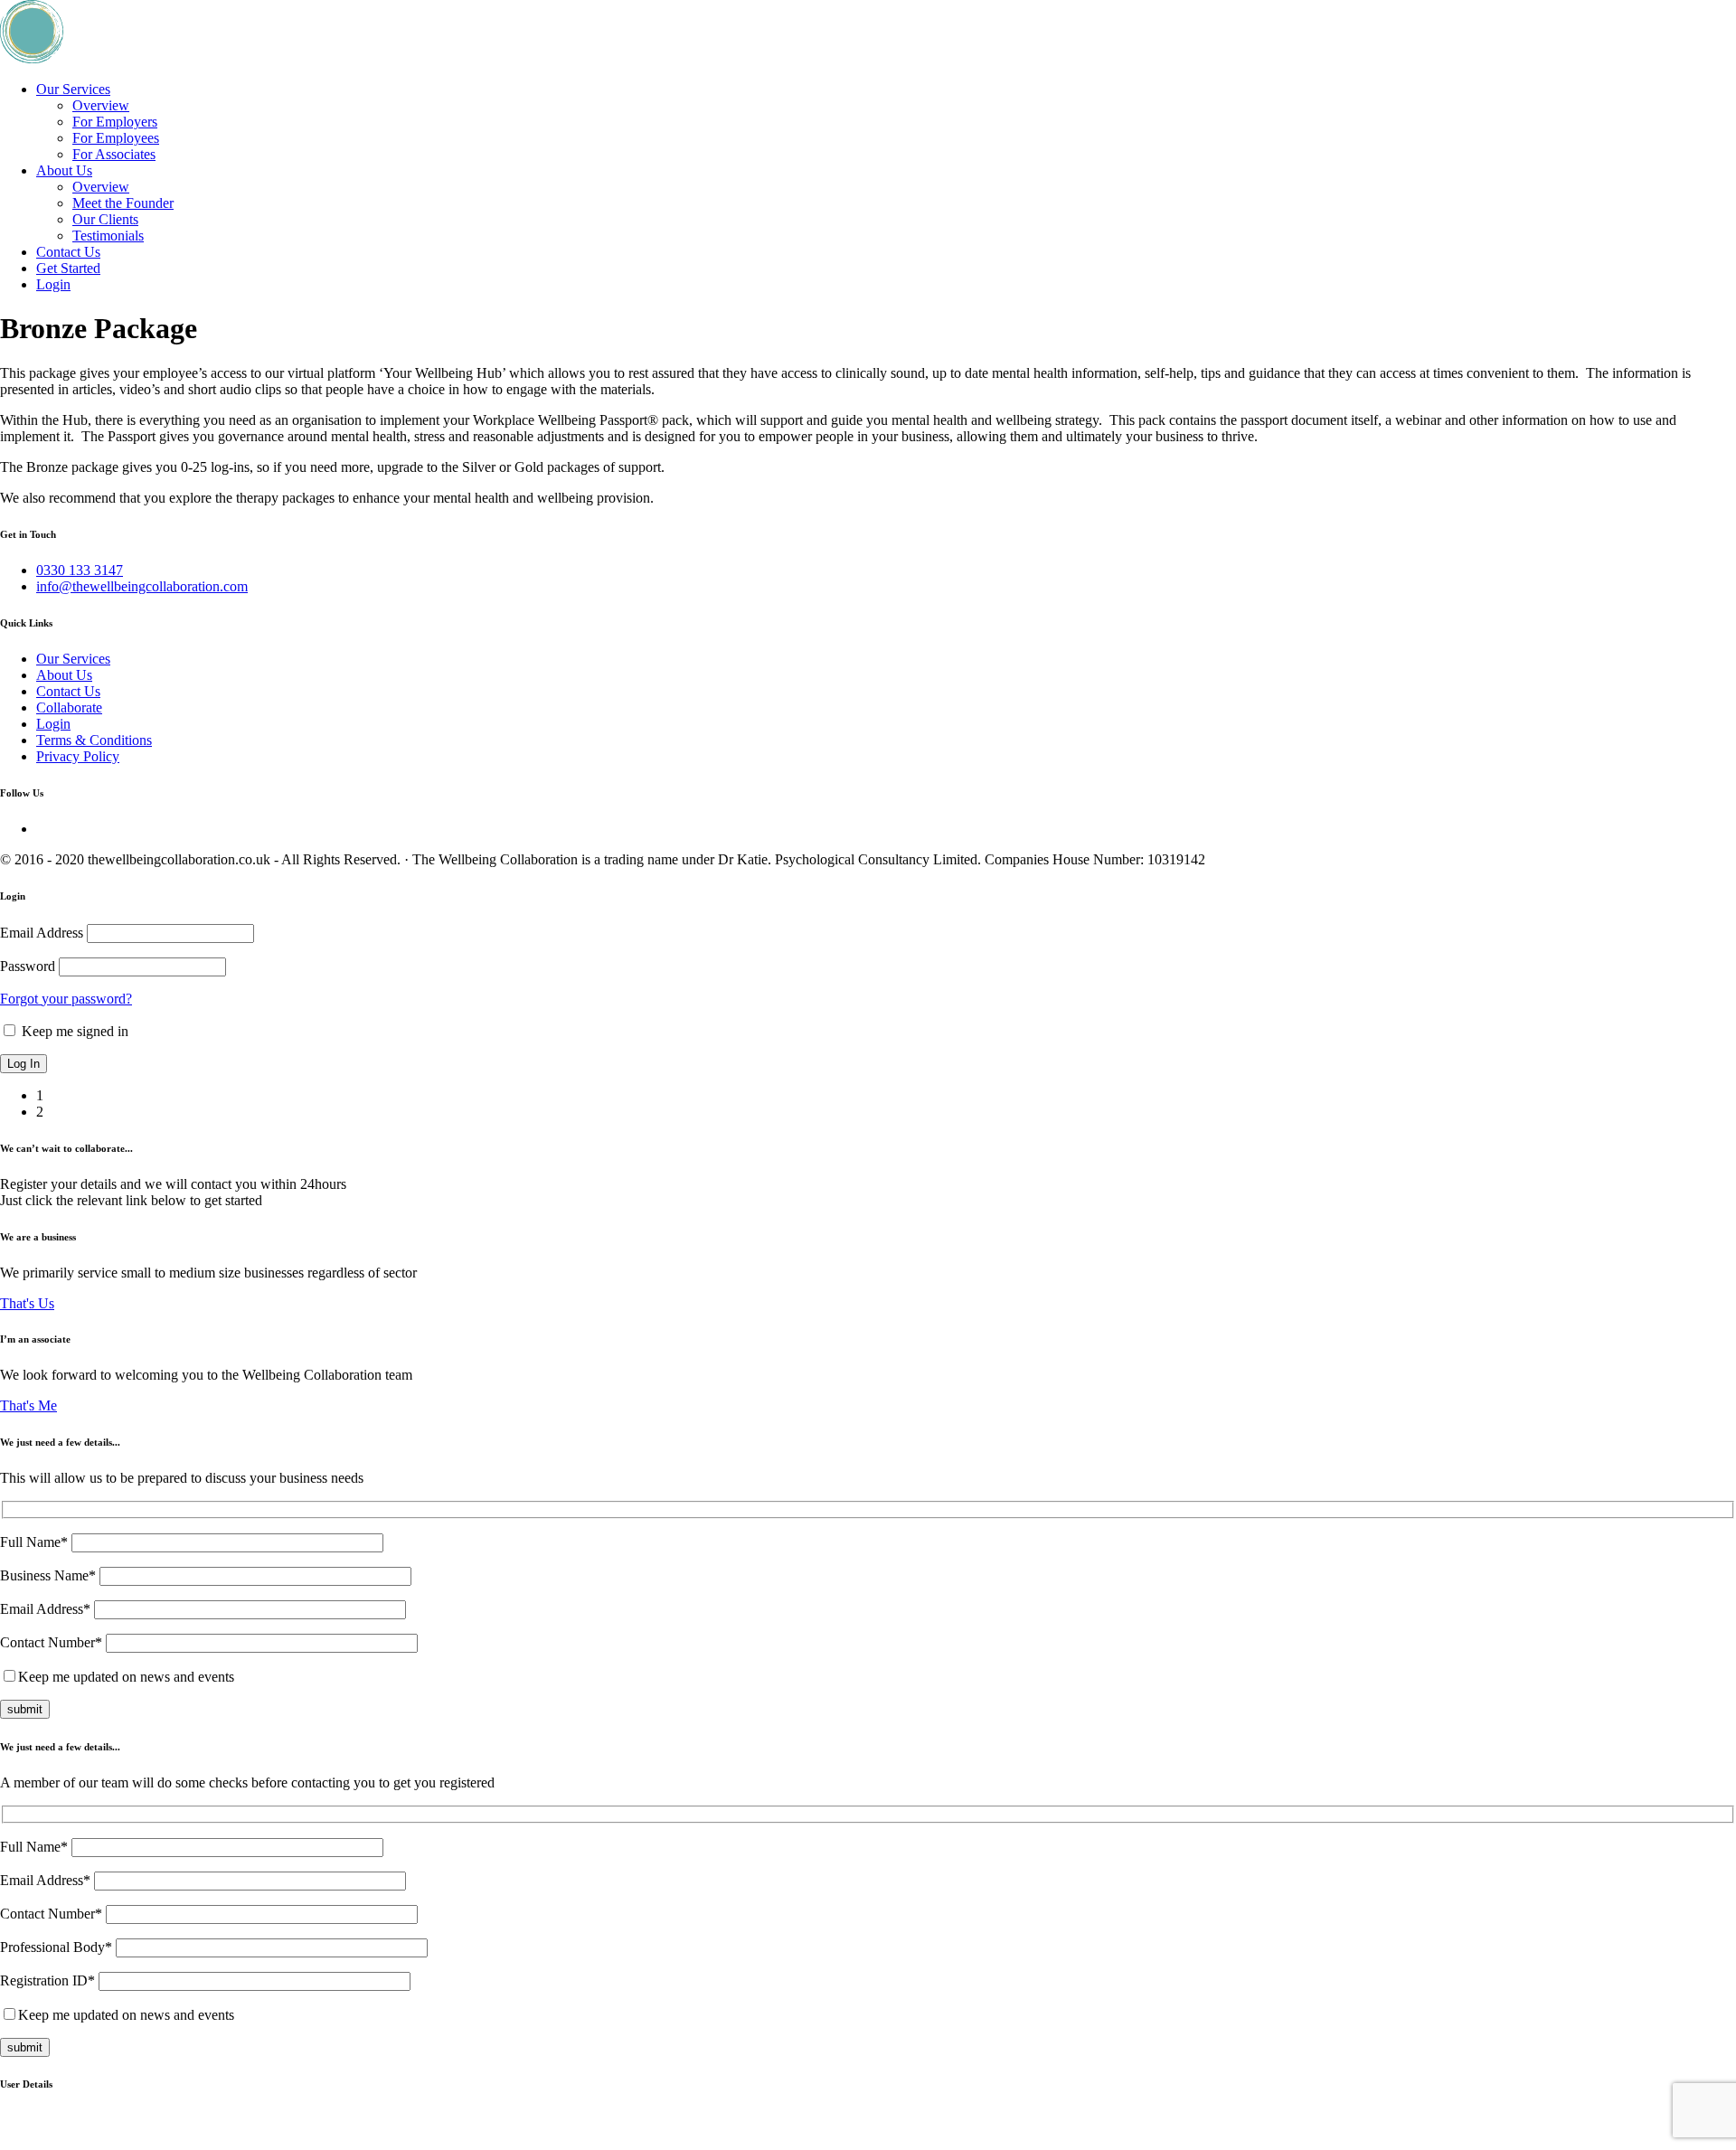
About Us (64, 170)
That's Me (28, 1405)
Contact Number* (53, 1642)
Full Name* (36, 1542)
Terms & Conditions (94, 740)
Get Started (68, 268)
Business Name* (50, 1575)
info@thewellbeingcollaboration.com (142, 586)
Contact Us (68, 252)
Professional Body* (58, 1947)
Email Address (42, 933)
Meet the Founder (123, 203)
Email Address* (47, 1609)
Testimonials (108, 236)
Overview (101, 105)
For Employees (116, 138)
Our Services (73, 89)
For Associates (114, 154)
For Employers (115, 122)
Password (28, 966)
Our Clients (105, 219)
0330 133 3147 (80, 570)
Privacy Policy (78, 756)
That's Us (27, 1303)
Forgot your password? (66, 999)
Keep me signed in (73, 1031)
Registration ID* (49, 1980)
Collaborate (69, 707)
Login (53, 284)
